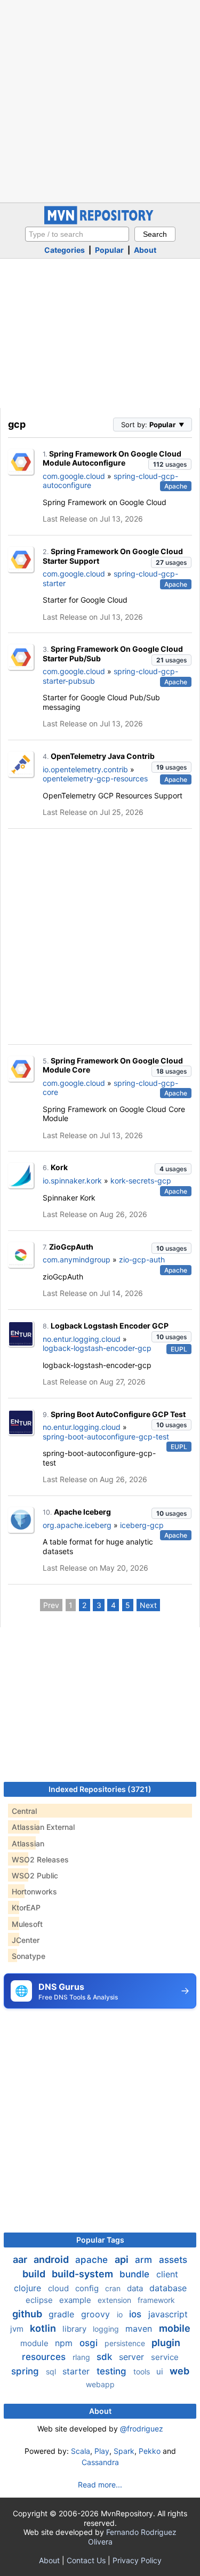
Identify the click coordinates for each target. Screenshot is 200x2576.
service (165, 2357)
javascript (168, 2314)
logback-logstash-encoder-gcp (97, 1348)
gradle (63, 2314)
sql (52, 2371)
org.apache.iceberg (77, 1525)
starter (77, 2371)
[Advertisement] (100, 100)
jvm (18, 2329)
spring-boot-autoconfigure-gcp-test (106, 1437)
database (168, 2288)
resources (45, 2357)
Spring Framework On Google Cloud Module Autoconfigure (112, 458)
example (76, 2300)
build (35, 2274)
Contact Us (86, 2560)
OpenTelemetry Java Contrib (103, 756)
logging (107, 2329)
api (123, 2259)
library (75, 2329)
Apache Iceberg (82, 1512)
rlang (82, 2357)
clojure (29, 2288)
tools (143, 2371)
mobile (175, 2328)
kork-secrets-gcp (141, 1181)
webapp (100, 2384)
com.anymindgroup (77, 1259)
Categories (65, 250)
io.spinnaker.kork (72, 1181)
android (52, 2259)
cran (114, 2288)
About (145, 250)
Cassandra (100, 2462)
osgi (90, 2343)
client (167, 2274)
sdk (106, 2357)
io (121, 2314)
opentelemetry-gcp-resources (95, 778)
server (133, 2357)
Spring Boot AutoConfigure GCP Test (118, 1414)
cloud (59, 2288)
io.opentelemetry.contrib (85, 769)
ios (137, 2314)
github (28, 2314)
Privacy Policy (137, 2560)
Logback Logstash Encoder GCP (110, 1326)
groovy (97, 2314)
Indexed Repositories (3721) (100, 1789)
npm (65, 2343)
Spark (124, 2451)
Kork (59, 1167)
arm (145, 2260)
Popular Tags (100, 2240)
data (136, 2288)
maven (140, 2329)
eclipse (40, 2300)
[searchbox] (77, 234)
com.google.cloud (74, 476)
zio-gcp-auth (142, 1259)
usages (170, 464)
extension (115, 2300)
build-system (83, 2274)
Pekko (150, 2451)
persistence (126, 2343)
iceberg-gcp (142, 1525)
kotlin (44, 2328)
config (88, 2288)
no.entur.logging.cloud (82, 1339)
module (35, 2343)
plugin (166, 2343)
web (179, 2371)
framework (156, 2300)
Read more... (100, 2485)
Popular (109, 250)
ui (161, 2371)
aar (21, 2259)
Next (148, 1605)
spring (26, 2371)
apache (93, 2260)
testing (113, 2371)
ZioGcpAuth (71, 1247)
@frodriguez (142, 2429)
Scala (81, 2451)
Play (102, 2451)
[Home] (100, 222)
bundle (136, 2274)
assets (173, 2260)
